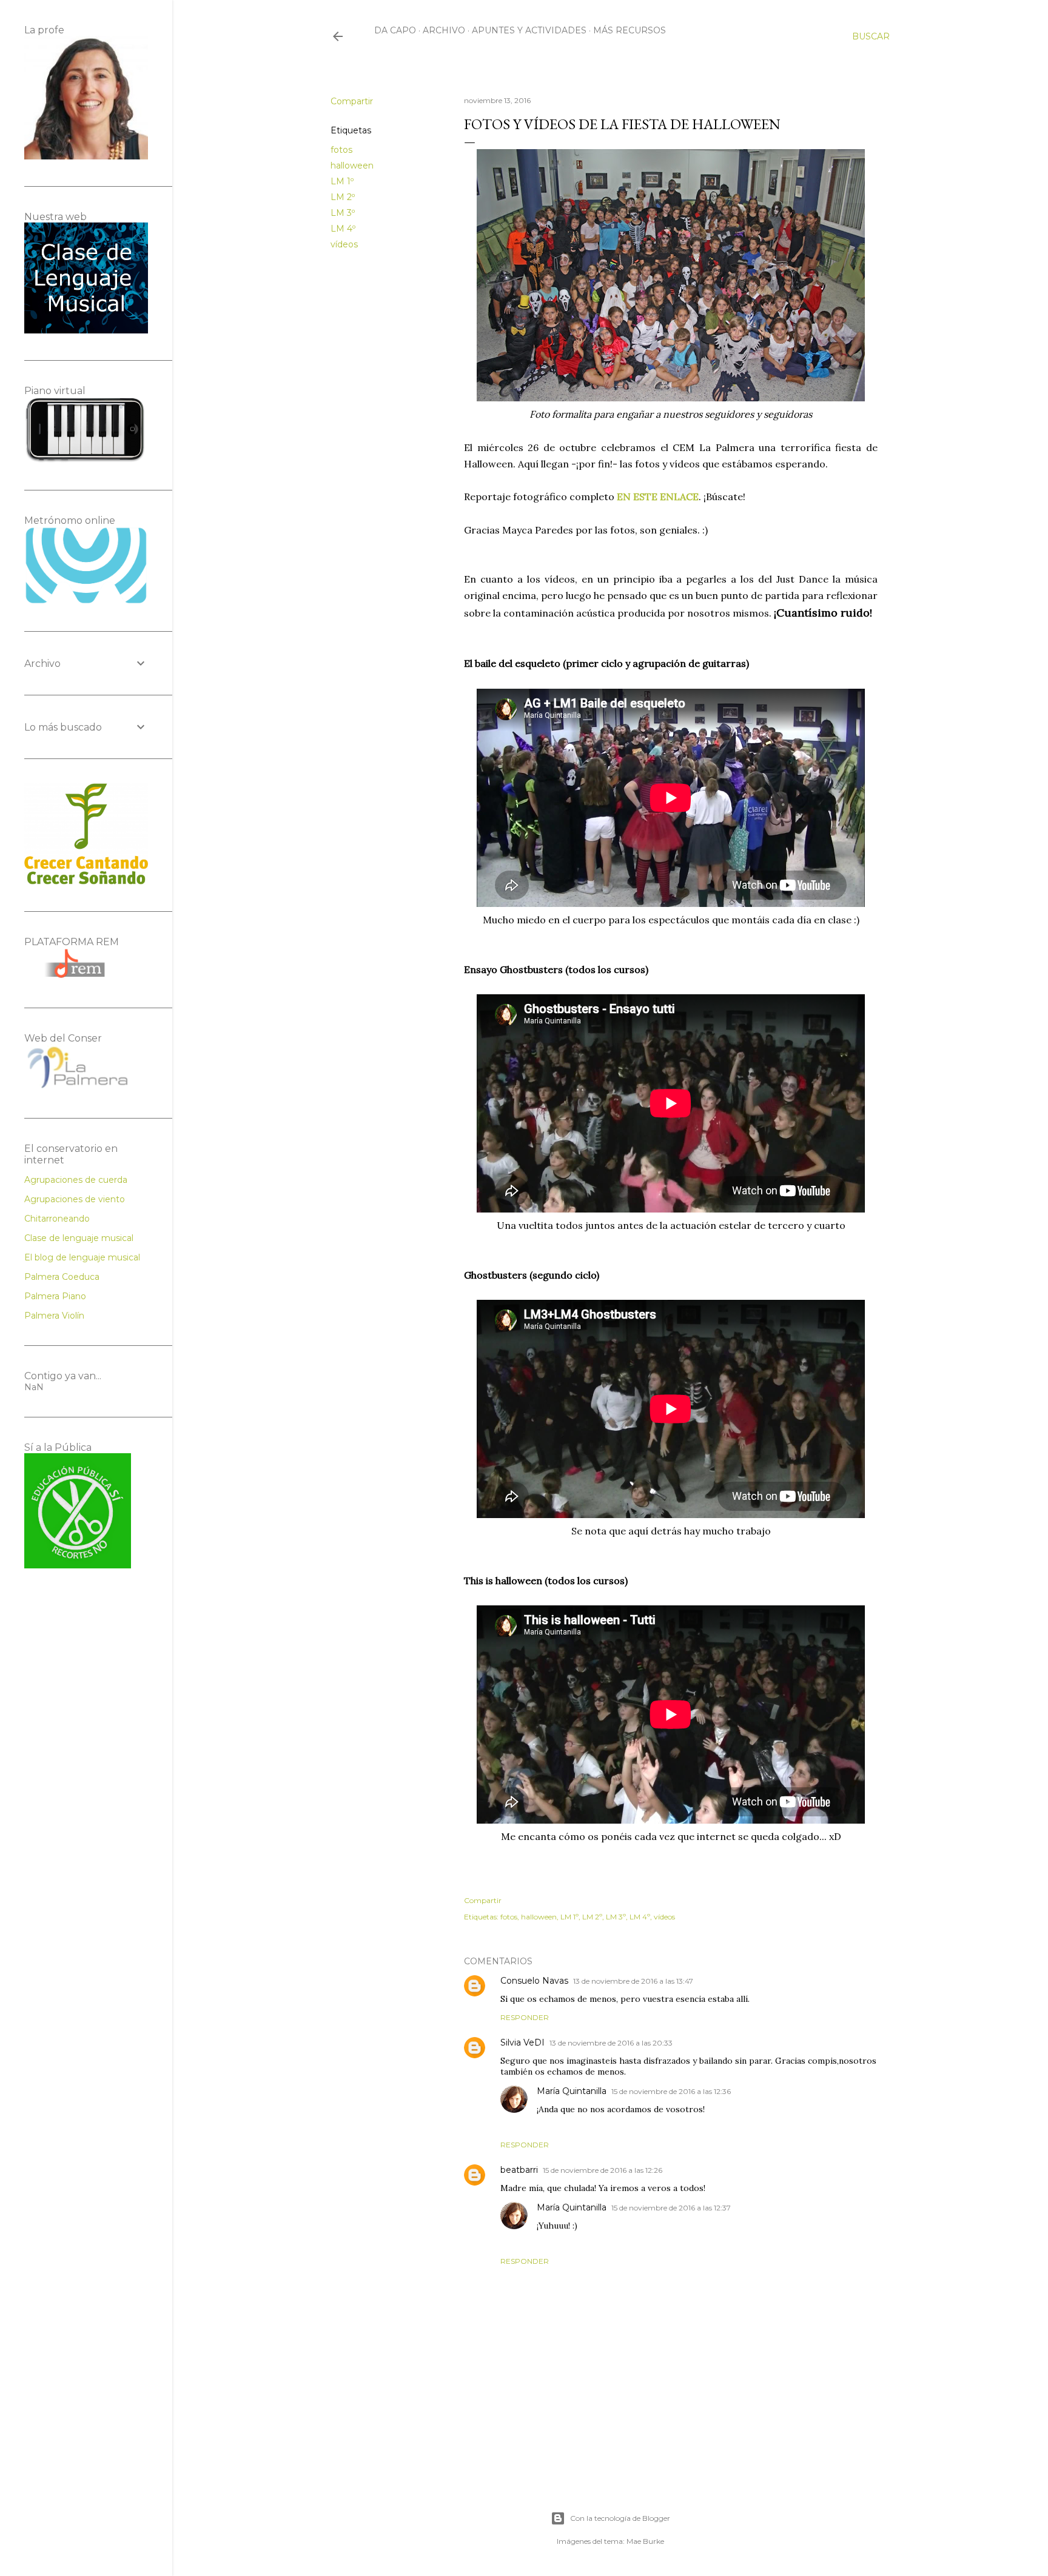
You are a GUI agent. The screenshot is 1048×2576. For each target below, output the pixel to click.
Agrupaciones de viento (75, 1199)
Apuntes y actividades (529, 30)
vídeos (344, 244)
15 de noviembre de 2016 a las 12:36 (671, 2091)
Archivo (444, 30)
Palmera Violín (54, 1316)
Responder (525, 2017)
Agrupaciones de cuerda (76, 1180)
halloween (352, 166)
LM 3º (343, 213)
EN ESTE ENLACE (658, 497)
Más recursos (630, 30)
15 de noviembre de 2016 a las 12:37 (671, 2208)
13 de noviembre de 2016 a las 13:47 (633, 1981)
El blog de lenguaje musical (82, 1257)
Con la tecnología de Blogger (620, 2518)
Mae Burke (645, 2541)
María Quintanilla (572, 2091)
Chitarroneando (57, 1219)
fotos (341, 150)
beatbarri (519, 2170)
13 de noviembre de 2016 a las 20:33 (611, 2043)
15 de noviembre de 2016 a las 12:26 (603, 2170)
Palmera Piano (55, 1296)
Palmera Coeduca (62, 1277)
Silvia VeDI (522, 2042)
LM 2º (343, 197)
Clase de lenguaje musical (79, 1238)
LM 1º (342, 181)
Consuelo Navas (534, 1981)
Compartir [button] (352, 101)
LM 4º (343, 229)
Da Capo (395, 30)
